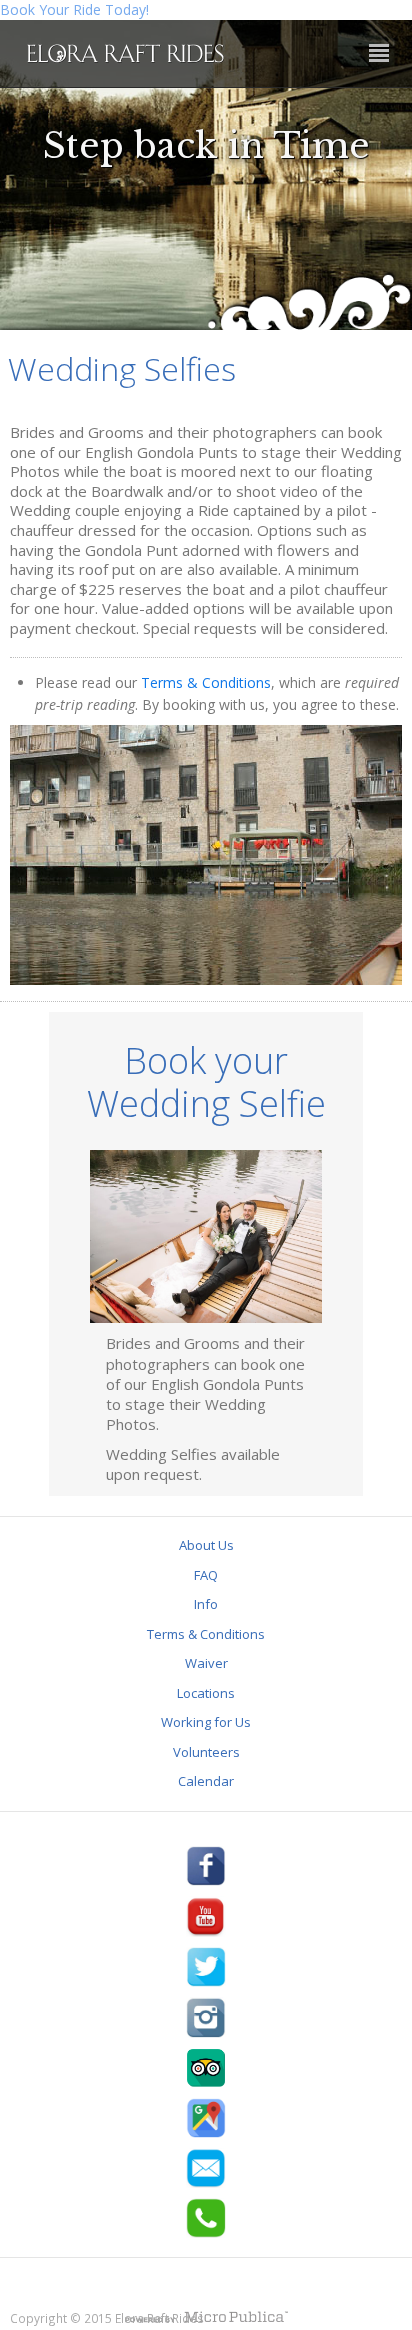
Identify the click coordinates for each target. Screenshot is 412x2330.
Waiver (206, 1663)
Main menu (379, 54)
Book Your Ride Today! (74, 9)
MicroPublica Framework (206, 2319)
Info (206, 1604)
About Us (206, 1545)
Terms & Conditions (206, 682)
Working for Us (206, 1722)
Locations (206, 1693)
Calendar (206, 1781)
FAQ (206, 1575)
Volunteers (206, 1752)
